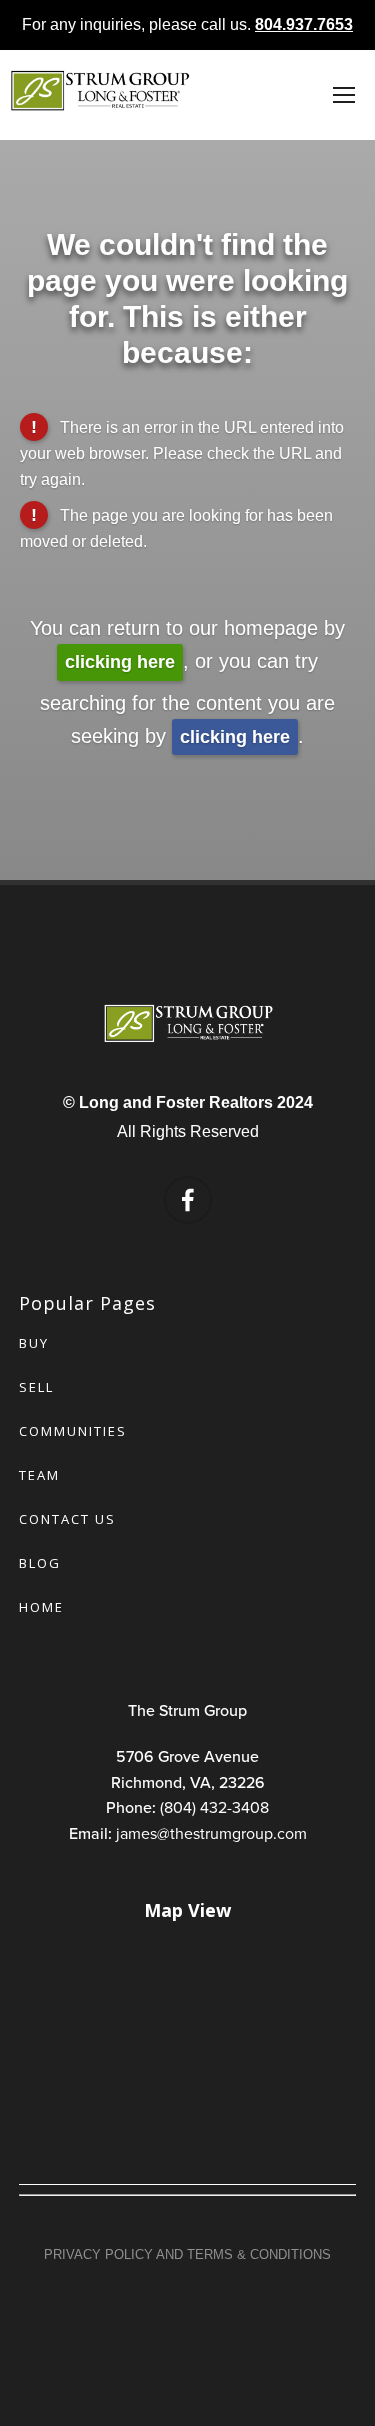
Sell (36, 1387)
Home (41, 1607)
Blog (40, 1563)
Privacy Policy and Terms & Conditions (187, 2254)
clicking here (120, 662)
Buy (34, 1343)
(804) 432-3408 (214, 1807)
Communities (73, 1431)
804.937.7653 (304, 24)
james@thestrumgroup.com (211, 1833)
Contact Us (67, 1519)
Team (39, 1475)
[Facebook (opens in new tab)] (188, 1200)
